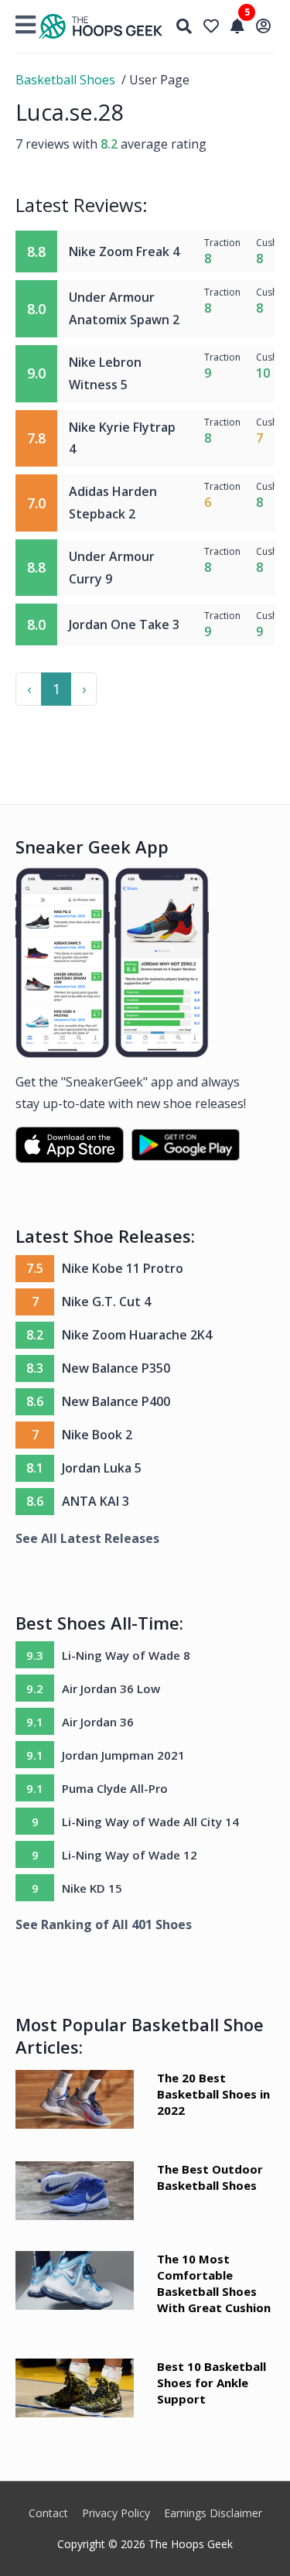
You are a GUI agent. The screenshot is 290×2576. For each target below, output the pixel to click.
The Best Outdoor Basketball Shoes (210, 2177)
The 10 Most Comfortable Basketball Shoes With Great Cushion (214, 2283)
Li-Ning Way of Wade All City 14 (150, 1822)
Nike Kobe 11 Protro (123, 1268)
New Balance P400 (116, 1401)
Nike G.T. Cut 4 (106, 1302)
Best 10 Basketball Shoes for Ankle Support (212, 2383)
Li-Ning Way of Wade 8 (126, 1655)
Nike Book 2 (97, 1435)
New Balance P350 (116, 1368)
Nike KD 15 (92, 1888)
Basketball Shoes (65, 80)
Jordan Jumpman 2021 (123, 1755)
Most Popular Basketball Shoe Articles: (140, 2035)
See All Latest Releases (87, 1538)
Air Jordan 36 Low (111, 1688)
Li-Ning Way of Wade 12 (130, 1855)
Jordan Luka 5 (102, 1468)
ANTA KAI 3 (96, 1501)
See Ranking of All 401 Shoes (104, 1924)
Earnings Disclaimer (213, 2513)
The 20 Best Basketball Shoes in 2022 (213, 2094)
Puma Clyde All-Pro (115, 1788)
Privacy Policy (116, 2513)
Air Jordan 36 (98, 1722)
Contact (48, 2513)
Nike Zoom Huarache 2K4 (137, 1335)
